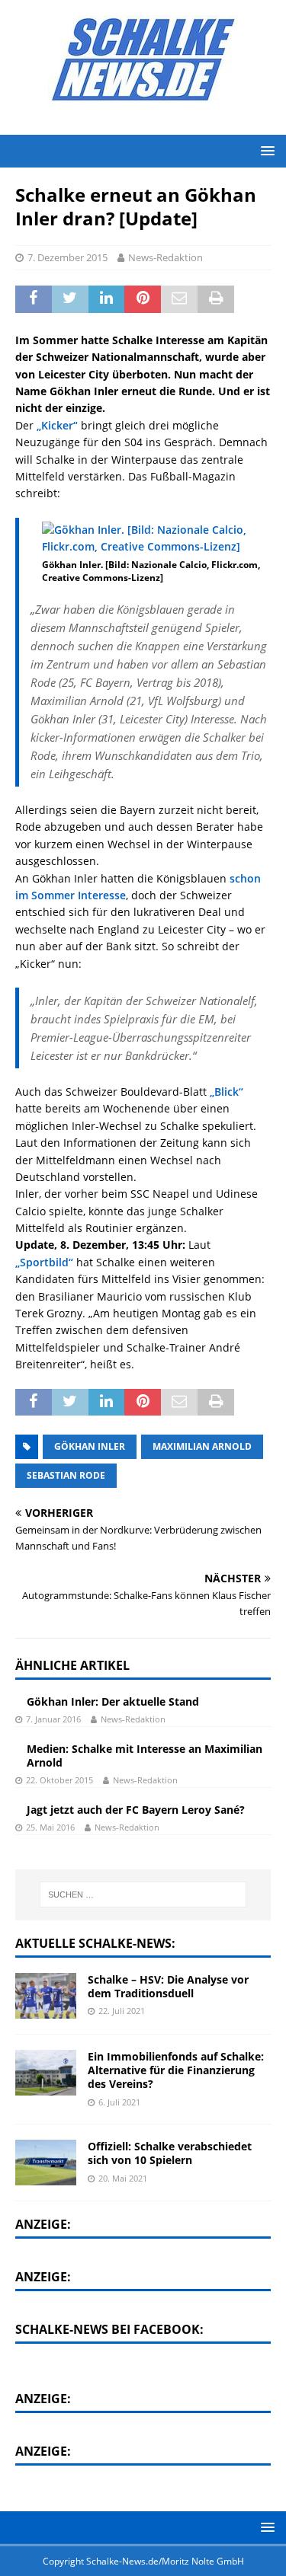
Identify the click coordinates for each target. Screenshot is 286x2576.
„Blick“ (227, 1092)
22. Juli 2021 (122, 2011)
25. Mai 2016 (50, 1827)
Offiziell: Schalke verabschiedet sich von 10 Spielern (170, 2153)
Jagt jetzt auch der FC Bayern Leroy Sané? (136, 1810)
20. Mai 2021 (123, 2178)
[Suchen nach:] (143, 1894)
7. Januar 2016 (53, 1719)
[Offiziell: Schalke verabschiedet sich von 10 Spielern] (46, 2163)
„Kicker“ (57, 425)
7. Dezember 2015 (67, 257)
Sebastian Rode (66, 1475)
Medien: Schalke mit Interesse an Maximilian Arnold (145, 1756)
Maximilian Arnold (202, 1446)
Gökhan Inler (90, 1446)
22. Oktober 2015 (59, 1780)
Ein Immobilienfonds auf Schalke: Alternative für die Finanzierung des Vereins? (176, 2070)
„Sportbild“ (44, 1262)
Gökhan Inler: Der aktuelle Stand (113, 1701)
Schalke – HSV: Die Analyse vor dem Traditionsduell (168, 1986)
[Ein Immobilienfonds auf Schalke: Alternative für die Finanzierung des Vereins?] (46, 2073)
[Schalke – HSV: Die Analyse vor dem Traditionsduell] (46, 1996)
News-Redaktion (165, 257)
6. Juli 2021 (119, 2102)
